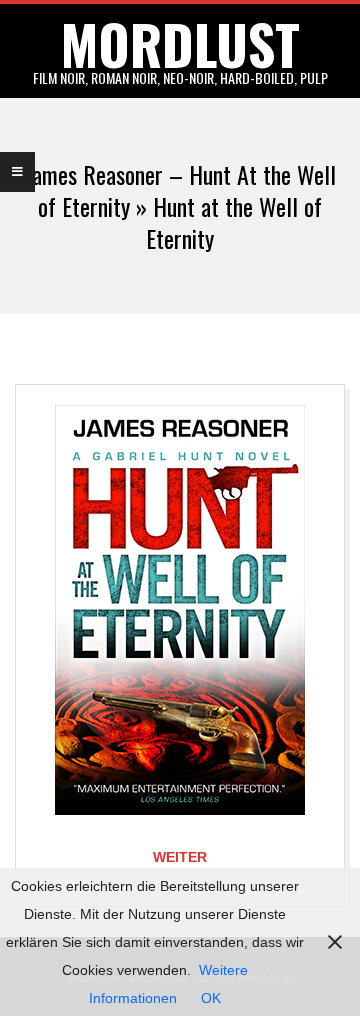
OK (211, 998)
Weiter (180, 857)
